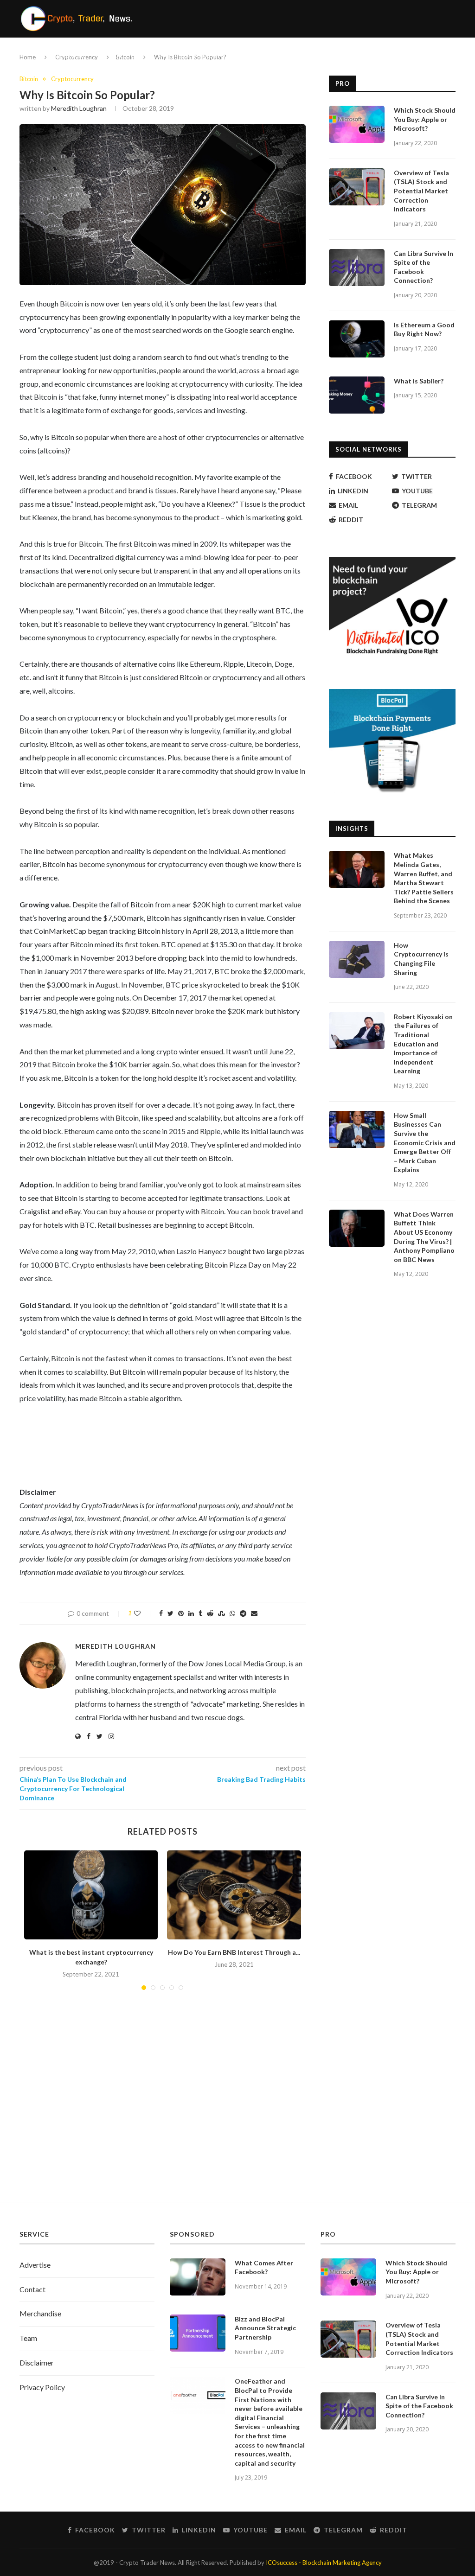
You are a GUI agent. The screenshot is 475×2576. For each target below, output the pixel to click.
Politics (125, 55)
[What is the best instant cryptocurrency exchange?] (91, 1895)
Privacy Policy (42, 2387)
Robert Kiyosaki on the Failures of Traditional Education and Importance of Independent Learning (423, 1044)
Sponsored (299, 55)
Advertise (35, 2265)
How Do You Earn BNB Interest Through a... (234, 1952)
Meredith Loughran (79, 108)
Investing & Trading (192, 55)
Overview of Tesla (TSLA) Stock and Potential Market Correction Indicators (421, 191)
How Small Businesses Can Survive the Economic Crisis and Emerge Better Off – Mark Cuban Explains (425, 1143)
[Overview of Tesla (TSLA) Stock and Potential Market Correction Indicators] (357, 187)
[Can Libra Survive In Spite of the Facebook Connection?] (357, 268)
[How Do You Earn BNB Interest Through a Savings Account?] (234, 1895)
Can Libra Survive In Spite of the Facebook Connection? (424, 267)
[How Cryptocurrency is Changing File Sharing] (357, 959)
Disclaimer (37, 2362)
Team (28, 2338)
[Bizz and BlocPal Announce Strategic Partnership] (198, 2333)
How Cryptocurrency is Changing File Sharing (421, 959)
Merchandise (40, 2313)
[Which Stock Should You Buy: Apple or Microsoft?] (357, 124)
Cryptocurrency (63, 55)
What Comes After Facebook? (264, 2267)
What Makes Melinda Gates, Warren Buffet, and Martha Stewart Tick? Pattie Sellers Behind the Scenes (424, 878)
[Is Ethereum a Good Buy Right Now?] (357, 339)
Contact (32, 2289)
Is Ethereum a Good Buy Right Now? (424, 329)
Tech (253, 55)
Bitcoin (29, 79)
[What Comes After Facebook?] (198, 2277)
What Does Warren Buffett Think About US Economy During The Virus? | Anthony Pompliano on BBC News (424, 1237)
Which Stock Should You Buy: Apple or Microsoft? (425, 119)
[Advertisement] (237, 2114)
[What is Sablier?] (357, 395)
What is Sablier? (419, 381)
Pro (337, 55)
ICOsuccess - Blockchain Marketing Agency (324, 2563)
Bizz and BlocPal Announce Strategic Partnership (265, 2328)
